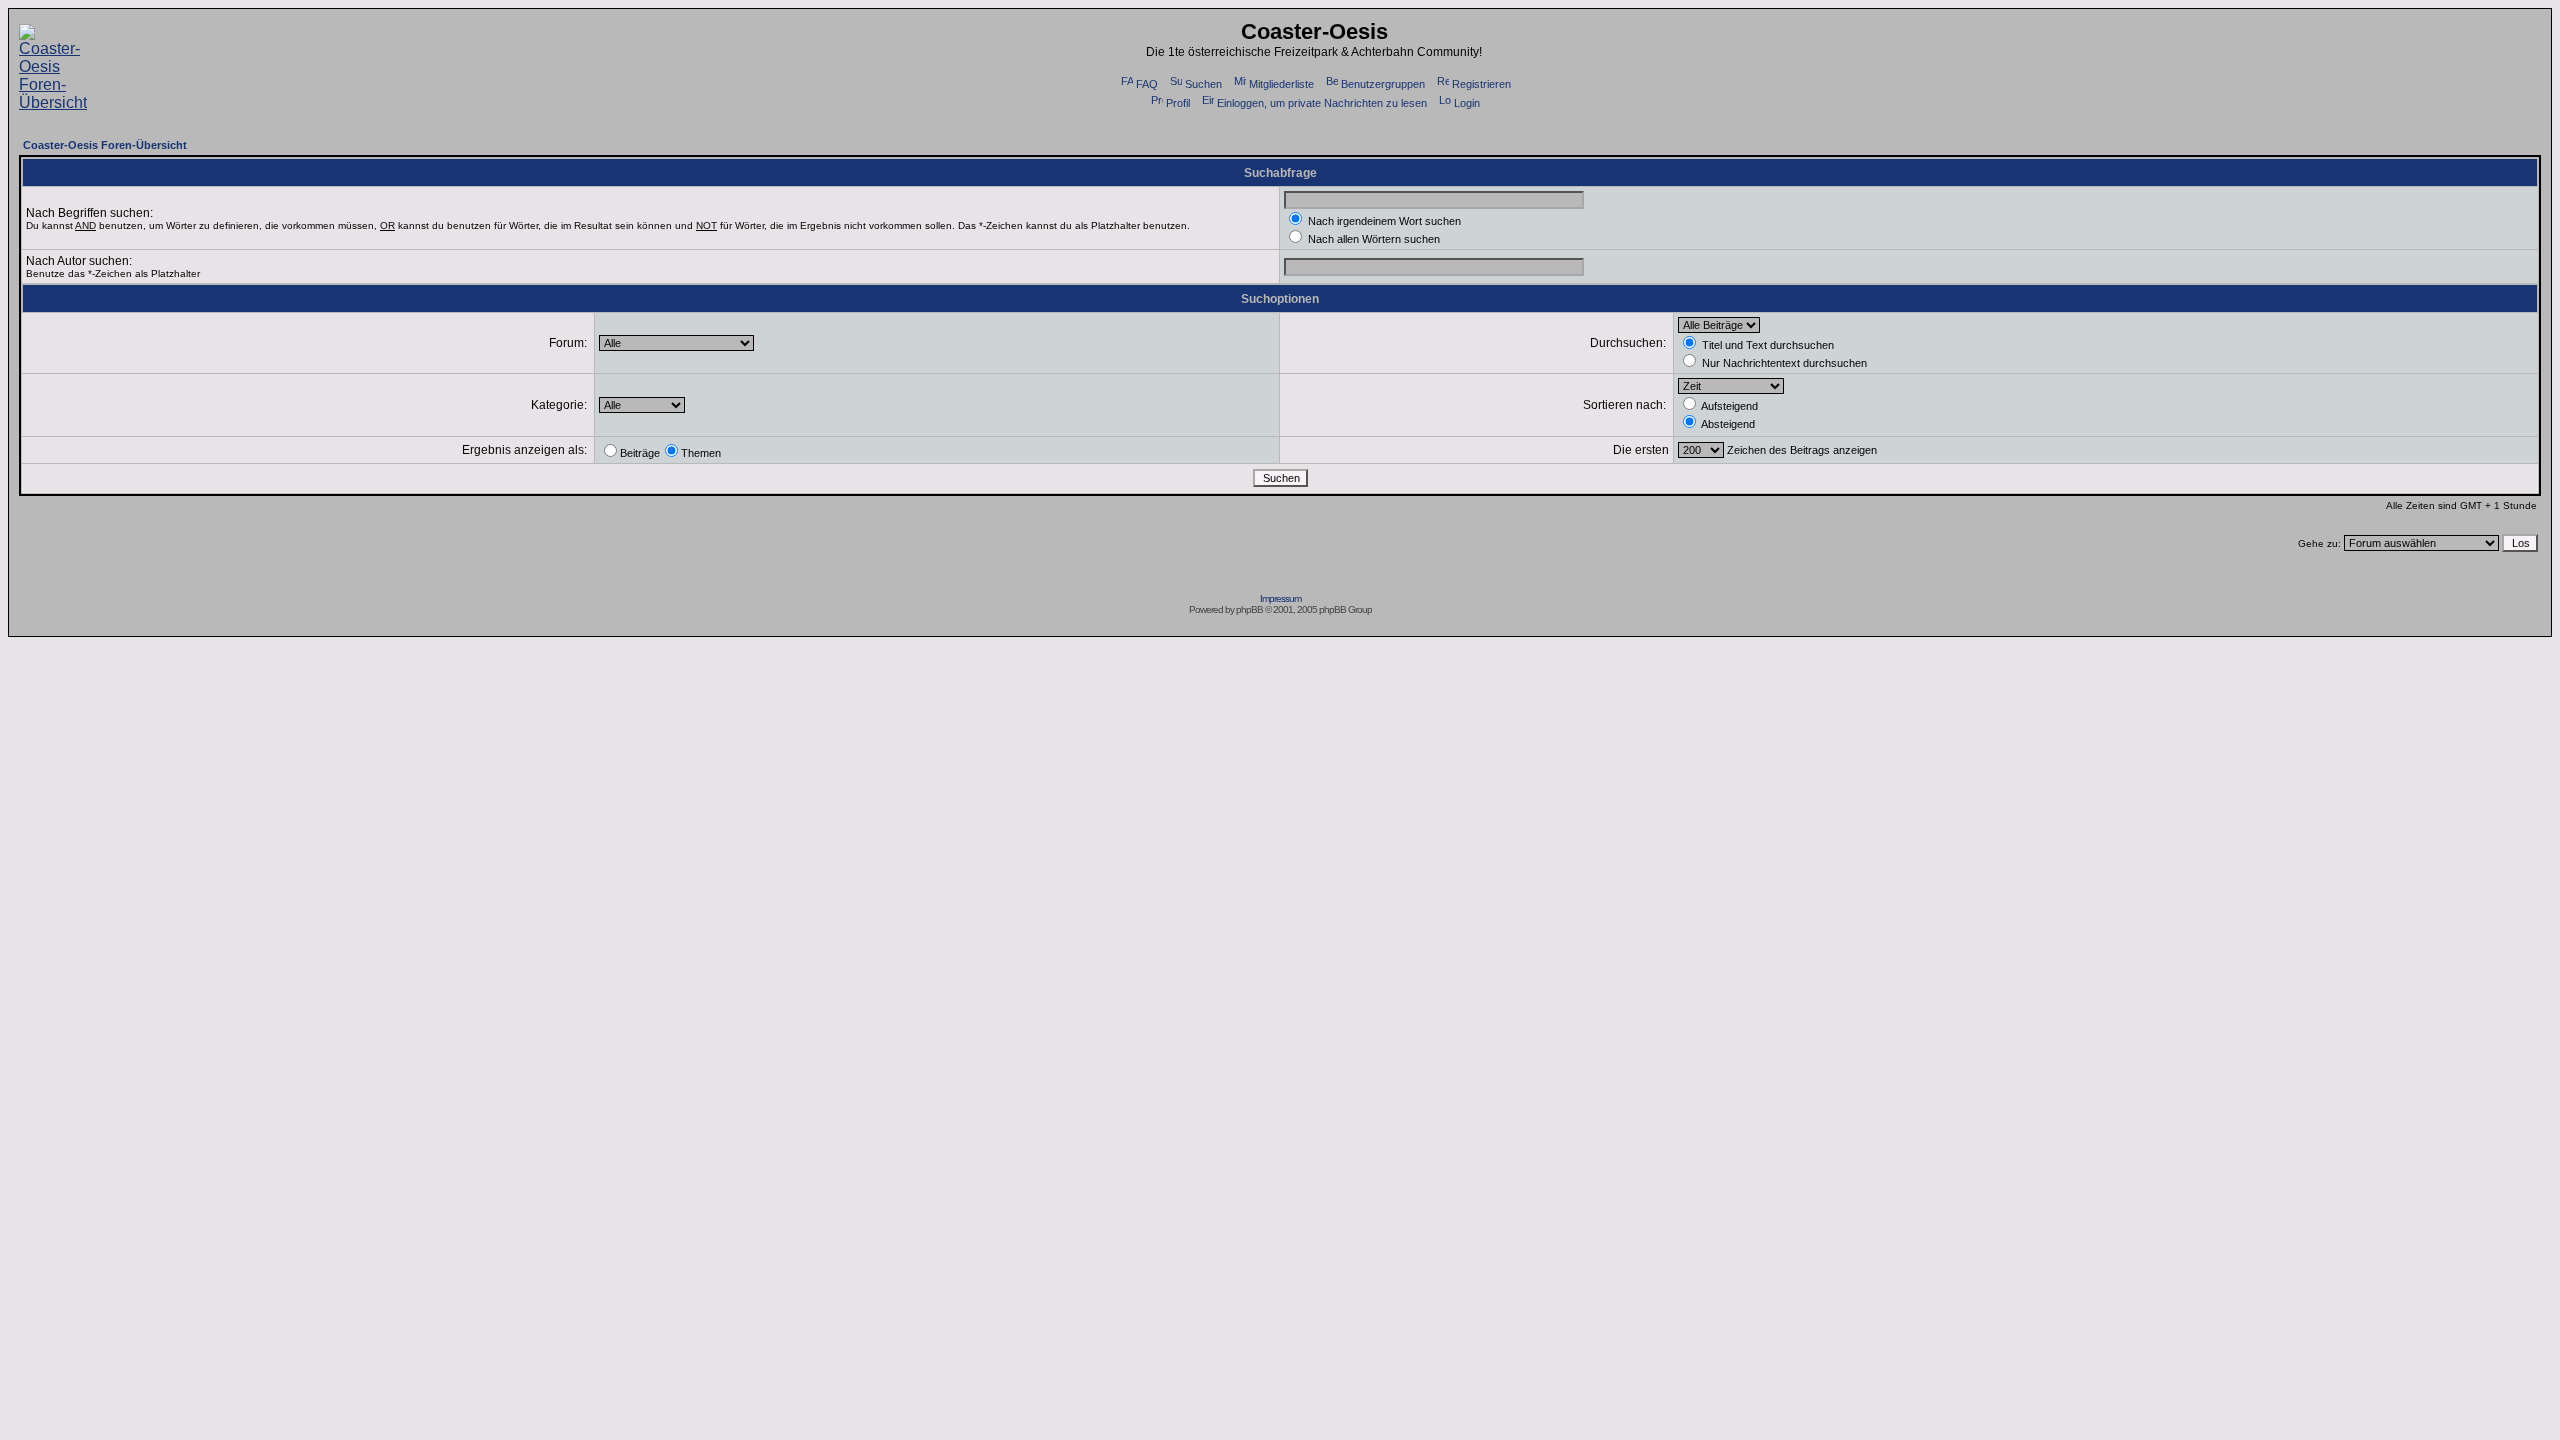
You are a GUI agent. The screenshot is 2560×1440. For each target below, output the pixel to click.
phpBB (1249, 609)
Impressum (1280, 598)
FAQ (1147, 84)
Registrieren (1481, 84)
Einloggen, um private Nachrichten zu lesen (1322, 103)
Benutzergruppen (1383, 84)
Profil (1178, 103)
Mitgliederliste (1281, 84)
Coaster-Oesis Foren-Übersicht (105, 145)
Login (1467, 103)
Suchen (1203, 84)
